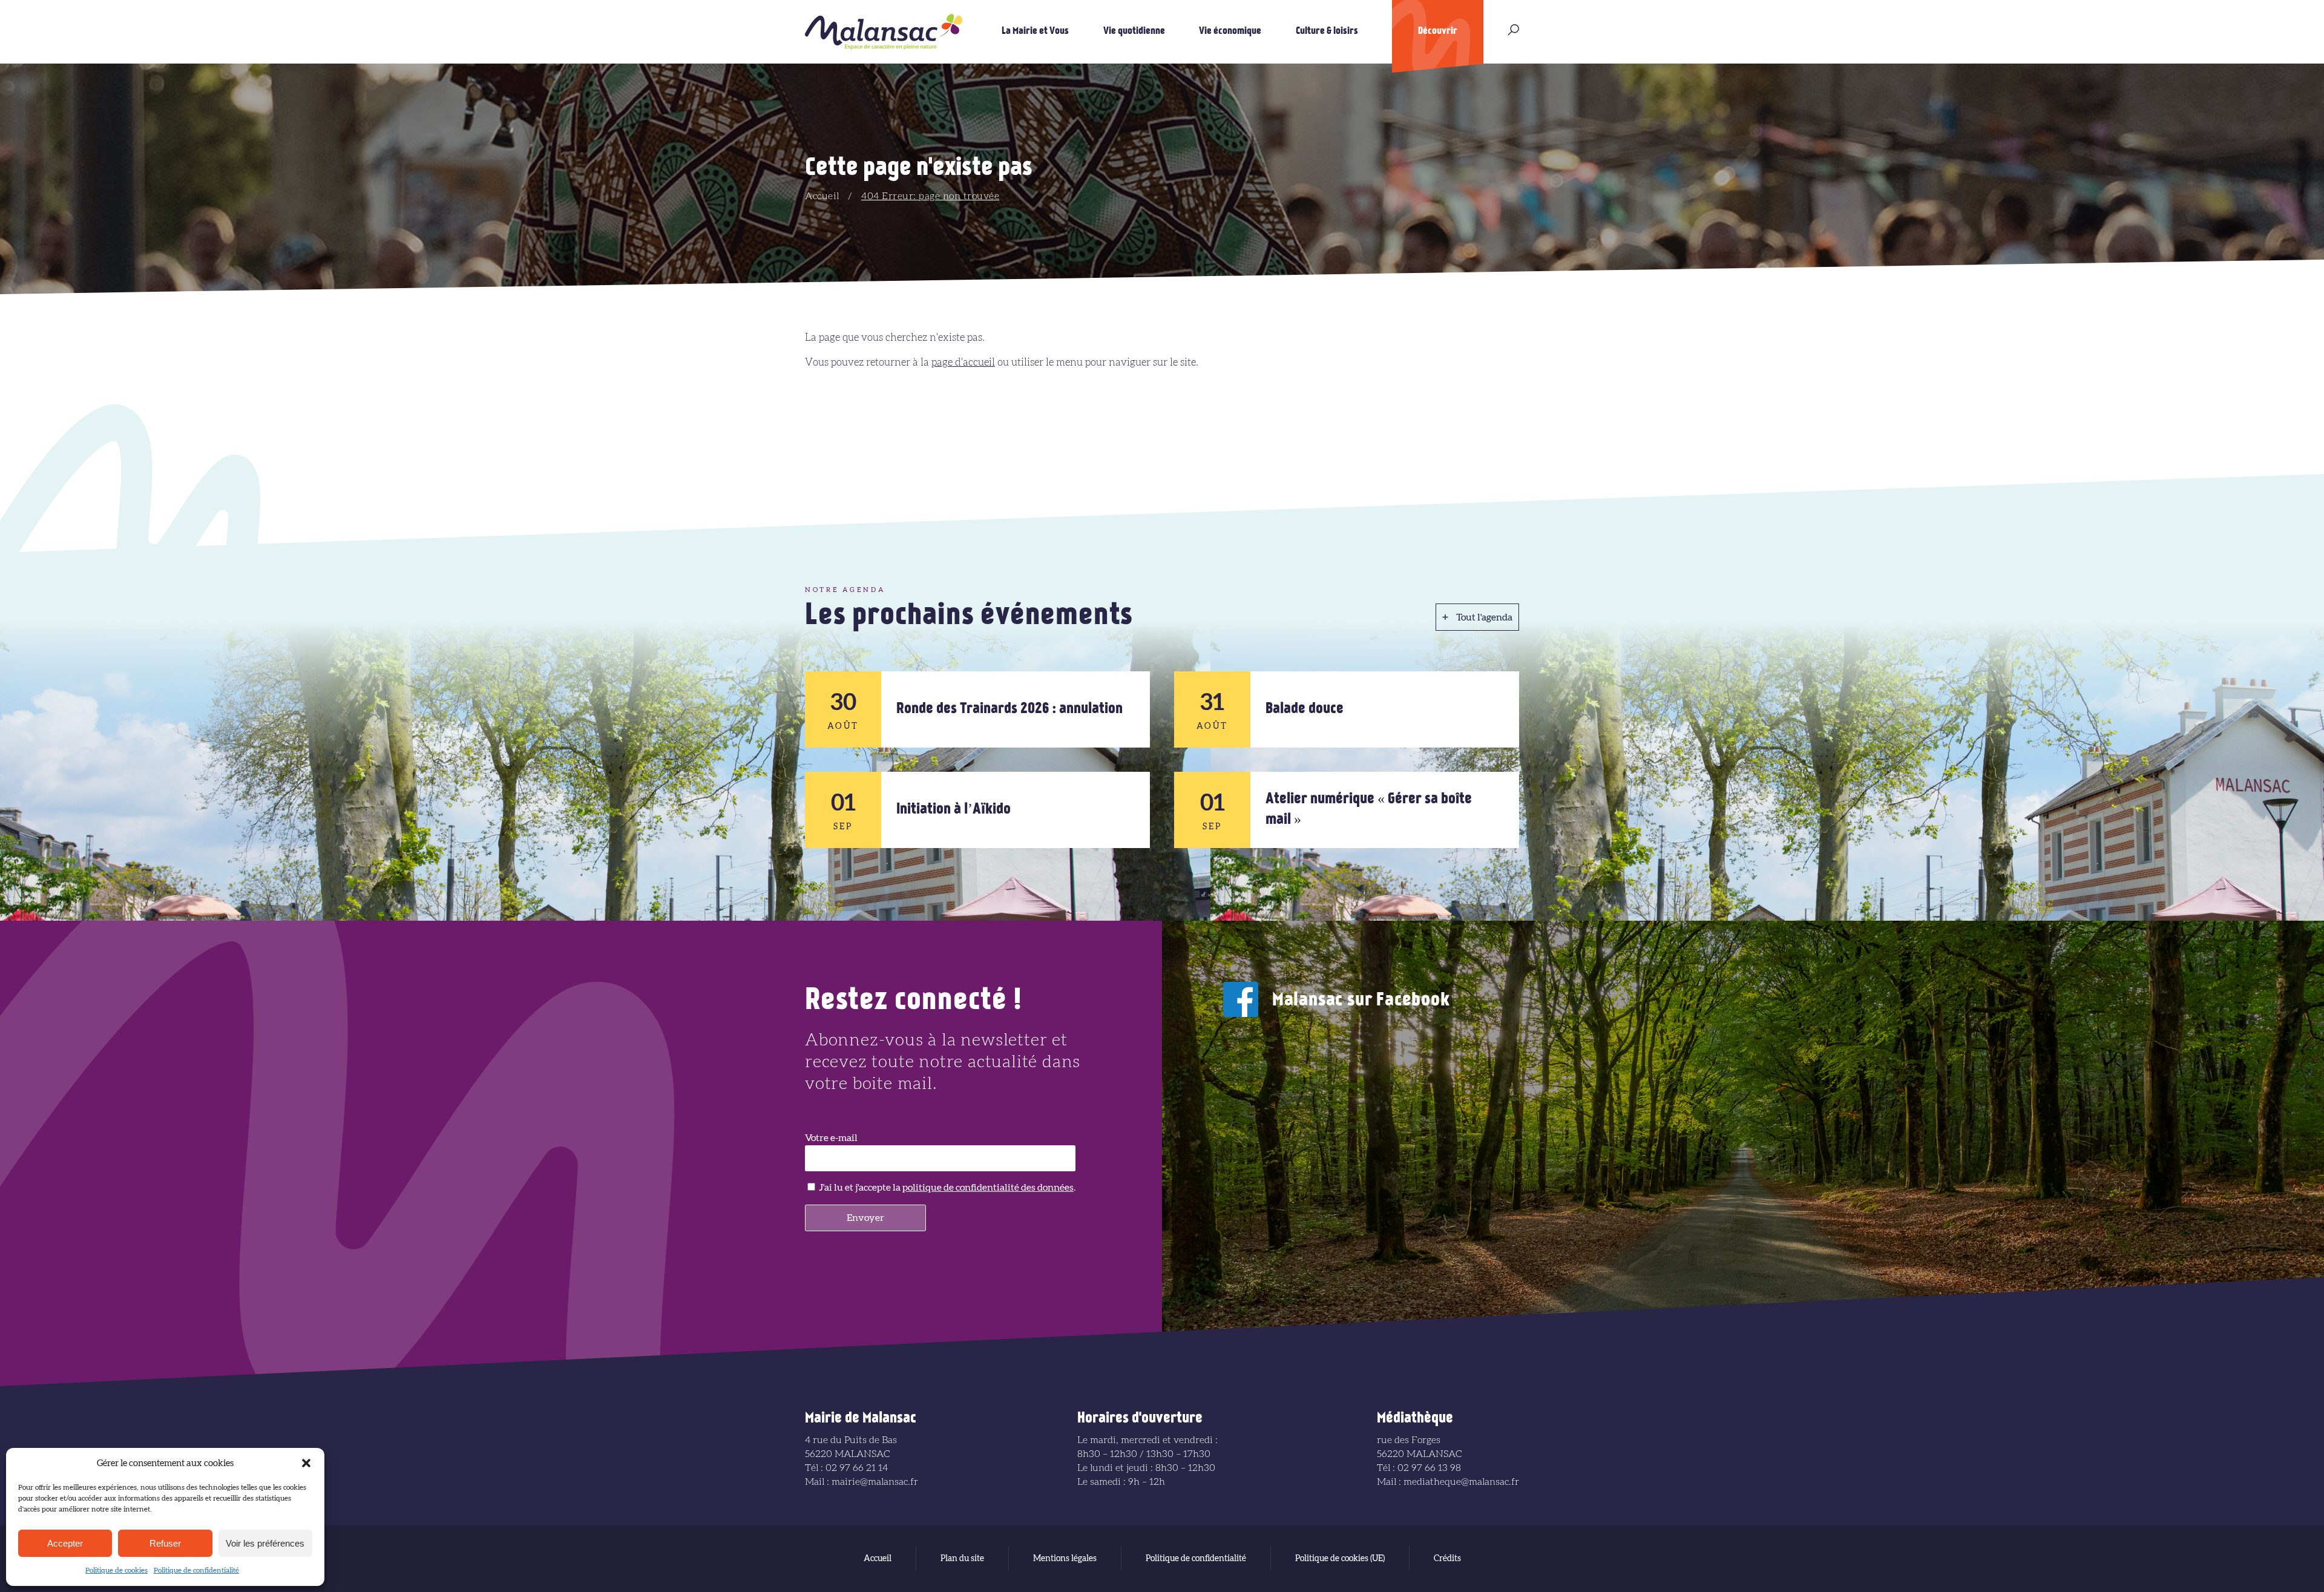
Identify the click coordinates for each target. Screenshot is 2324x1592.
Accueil (822, 196)
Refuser (165, 1543)
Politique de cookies (117, 1570)
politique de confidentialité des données (988, 1188)
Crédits (1447, 1559)
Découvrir (1438, 31)
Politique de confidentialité (196, 1570)
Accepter (65, 1543)
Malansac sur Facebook (1361, 1001)
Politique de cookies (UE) (1340, 1559)
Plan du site (962, 1559)
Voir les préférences (265, 1543)
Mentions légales (1065, 1559)
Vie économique (1230, 31)
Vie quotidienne (1134, 31)
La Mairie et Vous (1035, 31)
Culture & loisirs (1327, 31)
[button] (306, 1463)
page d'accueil (963, 362)
